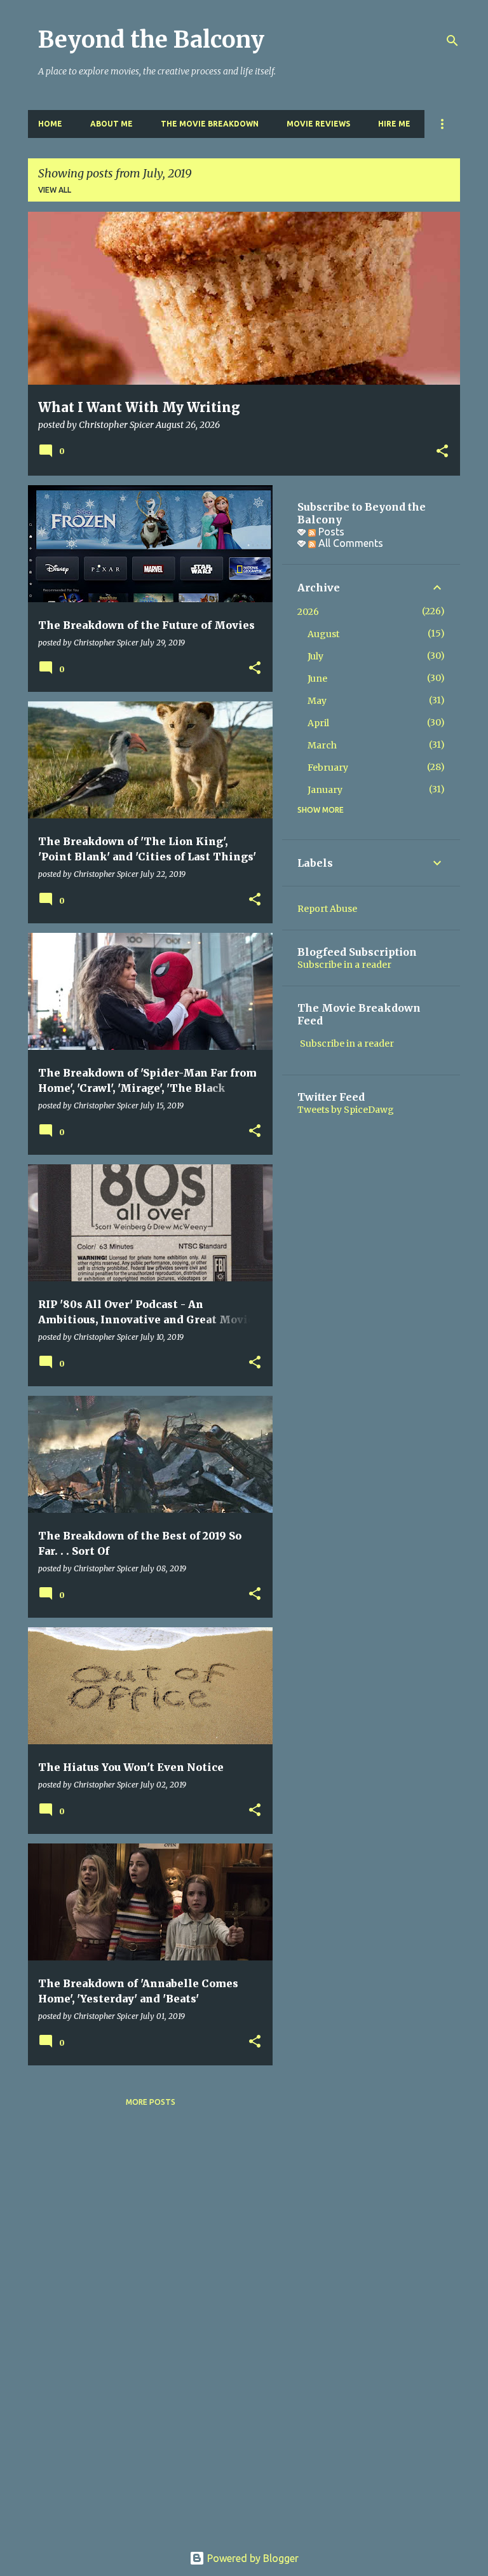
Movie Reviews (318, 124)
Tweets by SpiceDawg (346, 1110)
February (328, 768)
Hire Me (394, 124)
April (318, 723)
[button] (442, 452)
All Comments (349, 543)
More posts (151, 2102)
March (322, 745)
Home (50, 124)
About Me (112, 124)
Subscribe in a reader (344, 965)
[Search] (452, 41)
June (317, 678)
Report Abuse (327, 909)
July (315, 656)
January (325, 790)
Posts (330, 532)
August (323, 634)
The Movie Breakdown (210, 124)
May (317, 701)
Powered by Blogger (252, 2558)
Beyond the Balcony (151, 40)
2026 (308, 612)
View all (55, 190)
